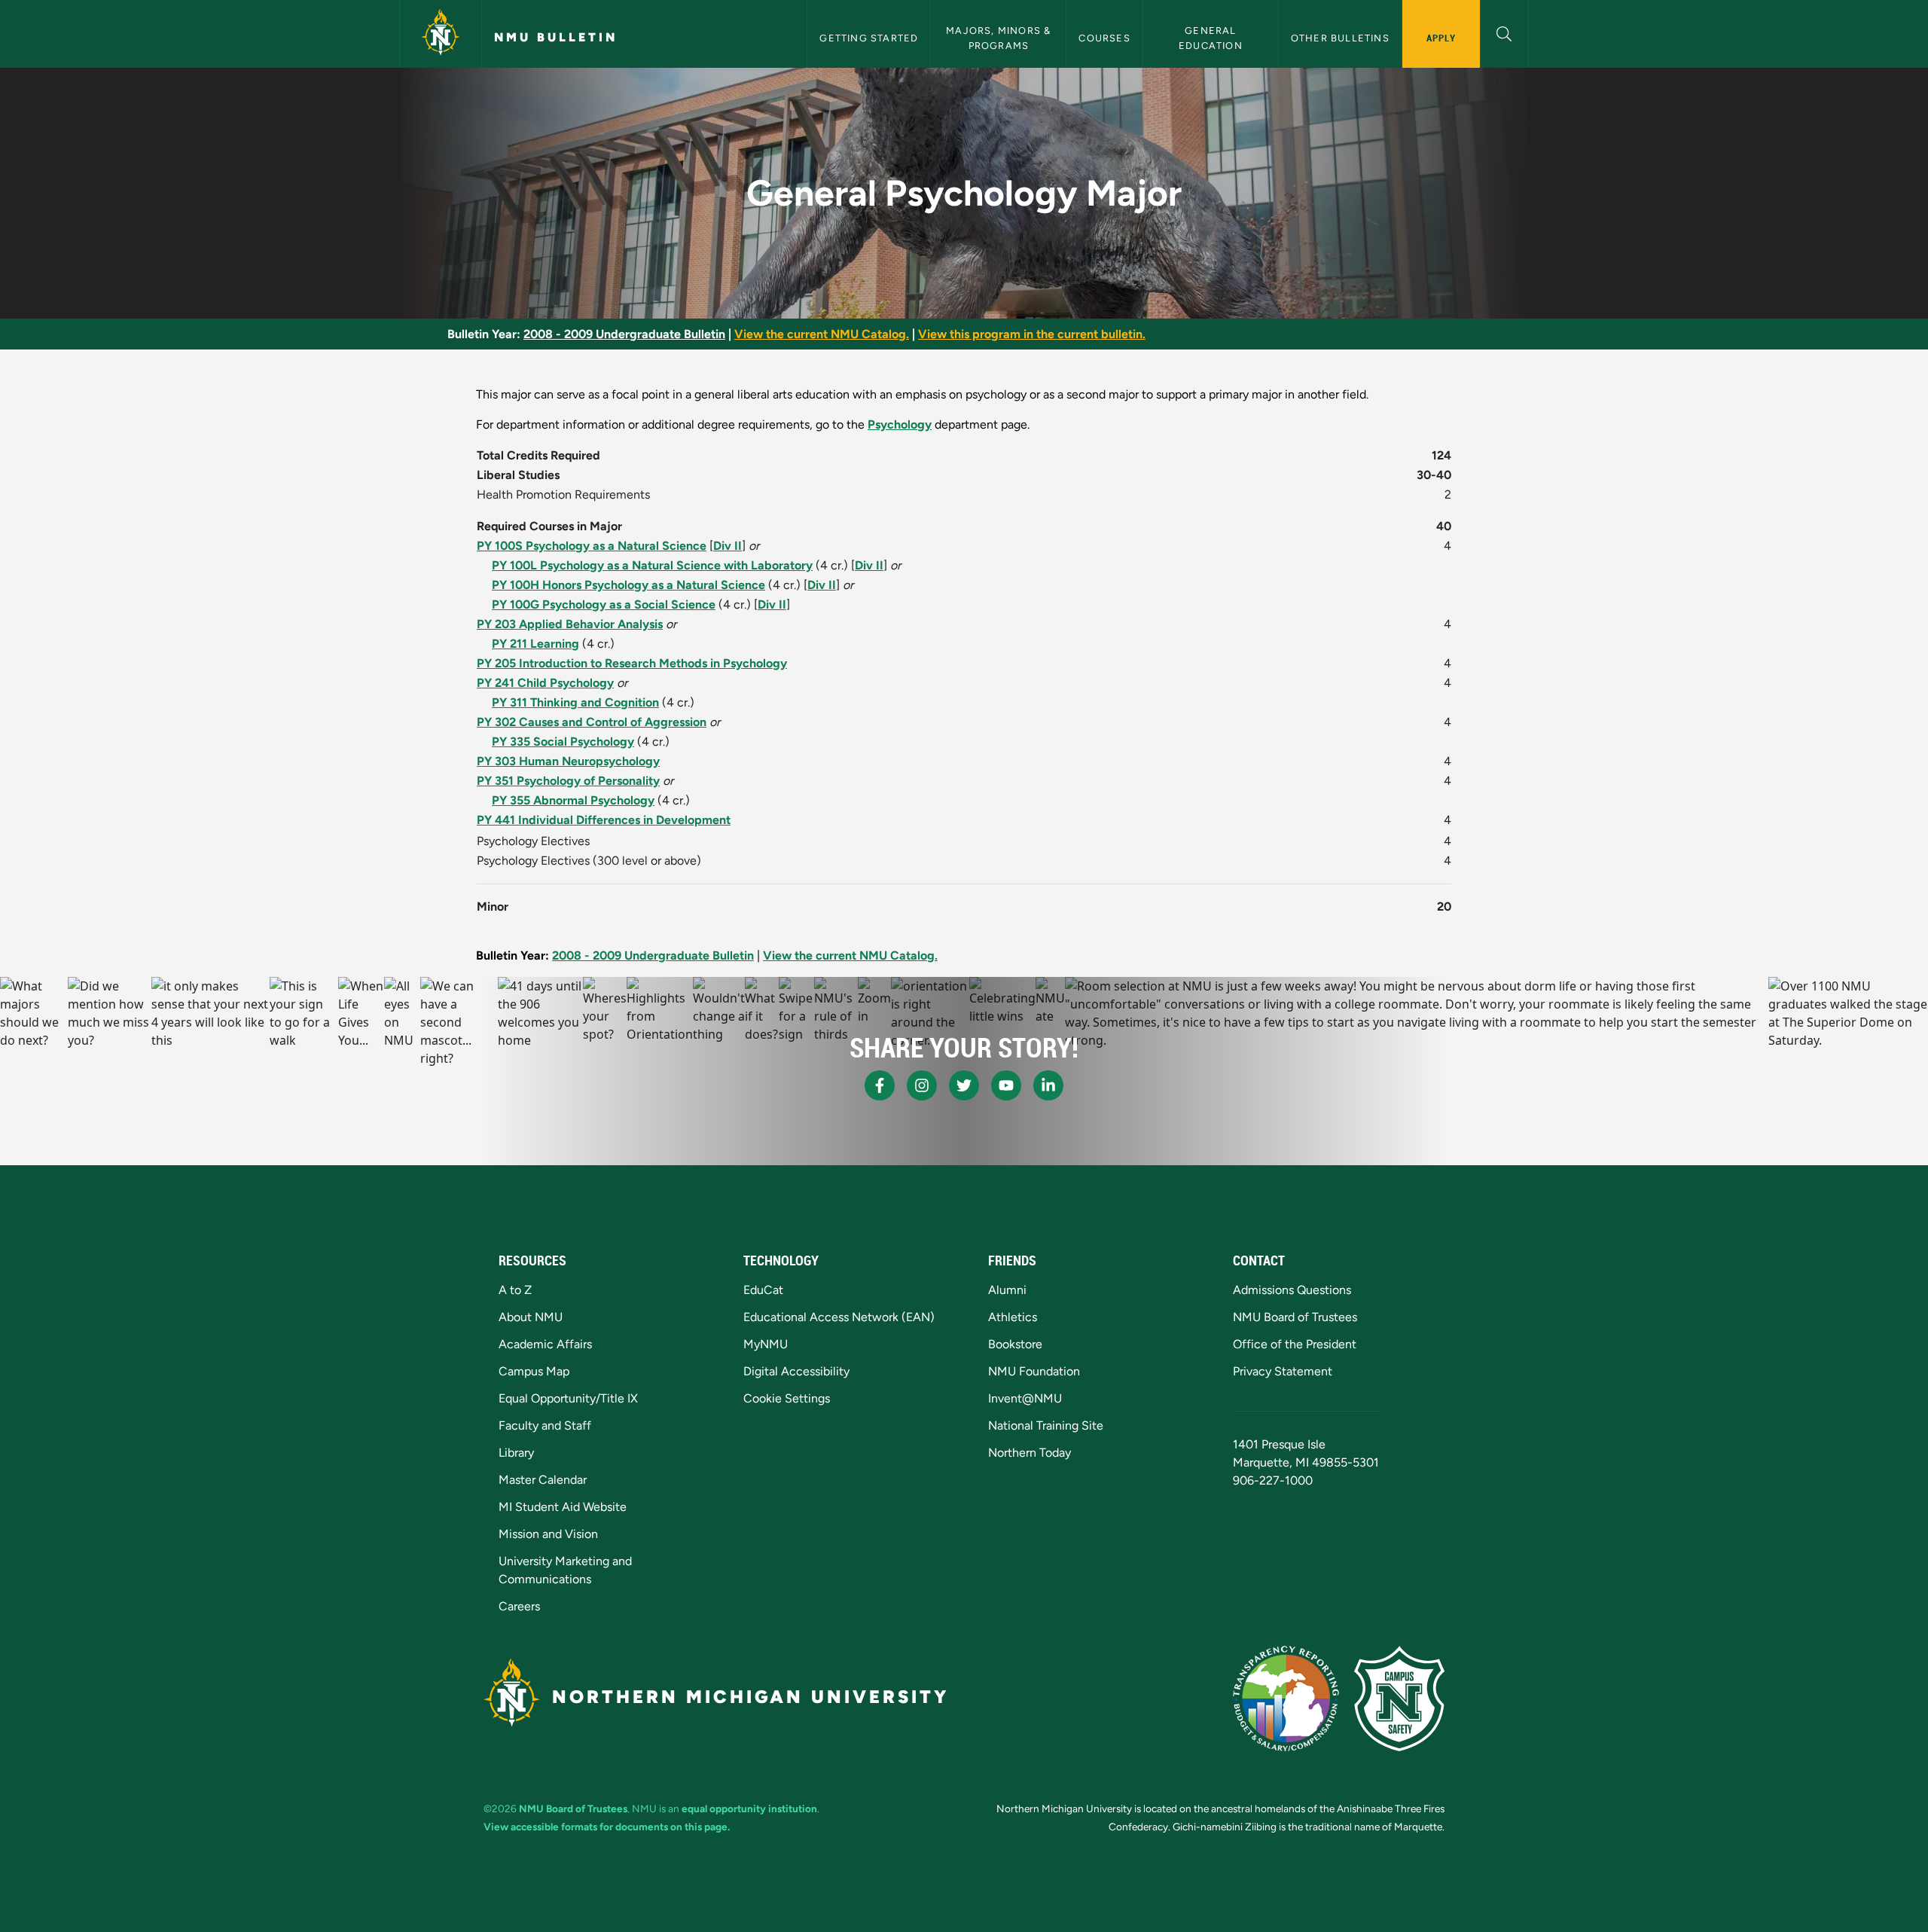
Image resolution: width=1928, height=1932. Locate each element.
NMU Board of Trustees (1295, 1317)
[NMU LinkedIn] (1048, 1085)
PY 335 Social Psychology (563, 742)
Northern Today (1030, 1453)
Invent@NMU (1025, 1398)
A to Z (515, 1290)
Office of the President (1295, 1344)
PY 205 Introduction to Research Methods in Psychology (632, 663)
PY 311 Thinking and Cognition (575, 702)
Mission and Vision (548, 1534)
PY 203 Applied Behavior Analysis (570, 624)
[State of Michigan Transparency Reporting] (1286, 1699)
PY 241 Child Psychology (545, 683)
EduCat (763, 1290)
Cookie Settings (787, 1398)
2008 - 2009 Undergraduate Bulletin (624, 334)
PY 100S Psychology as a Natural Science (592, 546)
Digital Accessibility (796, 1371)
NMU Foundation (1034, 1371)
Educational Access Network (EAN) (839, 1317)
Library (516, 1453)
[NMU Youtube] (1006, 1085)
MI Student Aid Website (563, 1507)
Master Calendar (543, 1480)
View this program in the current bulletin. (1032, 334)
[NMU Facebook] (880, 1085)
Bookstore (1015, 1344)
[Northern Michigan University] (441, 34)
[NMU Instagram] (922, 1085)
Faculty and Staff (545, 1425)
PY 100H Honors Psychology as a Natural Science (628, 585)
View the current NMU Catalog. (822, 334)
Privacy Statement (1283, 1371)
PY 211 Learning (535, 644)
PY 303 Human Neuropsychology (568, 761)
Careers (519, 1606)
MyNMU (766, 1344)
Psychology (900, 424)
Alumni (1007, 1290)
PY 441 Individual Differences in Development (604, 820)
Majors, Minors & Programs (1000, 38)
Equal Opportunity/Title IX (568, 1398)
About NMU (531, 1317)
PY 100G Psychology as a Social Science (604, 604)
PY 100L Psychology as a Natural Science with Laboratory (652, 565)
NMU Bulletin (556, 37)
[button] (1504, 32)
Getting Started (869, 38)
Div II (728, 546)
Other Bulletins (1340, 38)
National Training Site (1046, 1425)
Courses (1104, 38)
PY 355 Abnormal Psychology (573, 800)
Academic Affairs (545, 1344)
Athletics (1013, 1317)
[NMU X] (964, 1085)
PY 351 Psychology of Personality (568, 781)
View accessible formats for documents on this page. (607, 1827)
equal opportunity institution (749, 1808)
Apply (1441, 38)
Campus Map (534, 1371)
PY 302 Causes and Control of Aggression (592, 722)
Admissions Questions (1292, 1290)
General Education (1211, 38)
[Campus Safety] (1399, 1699)
